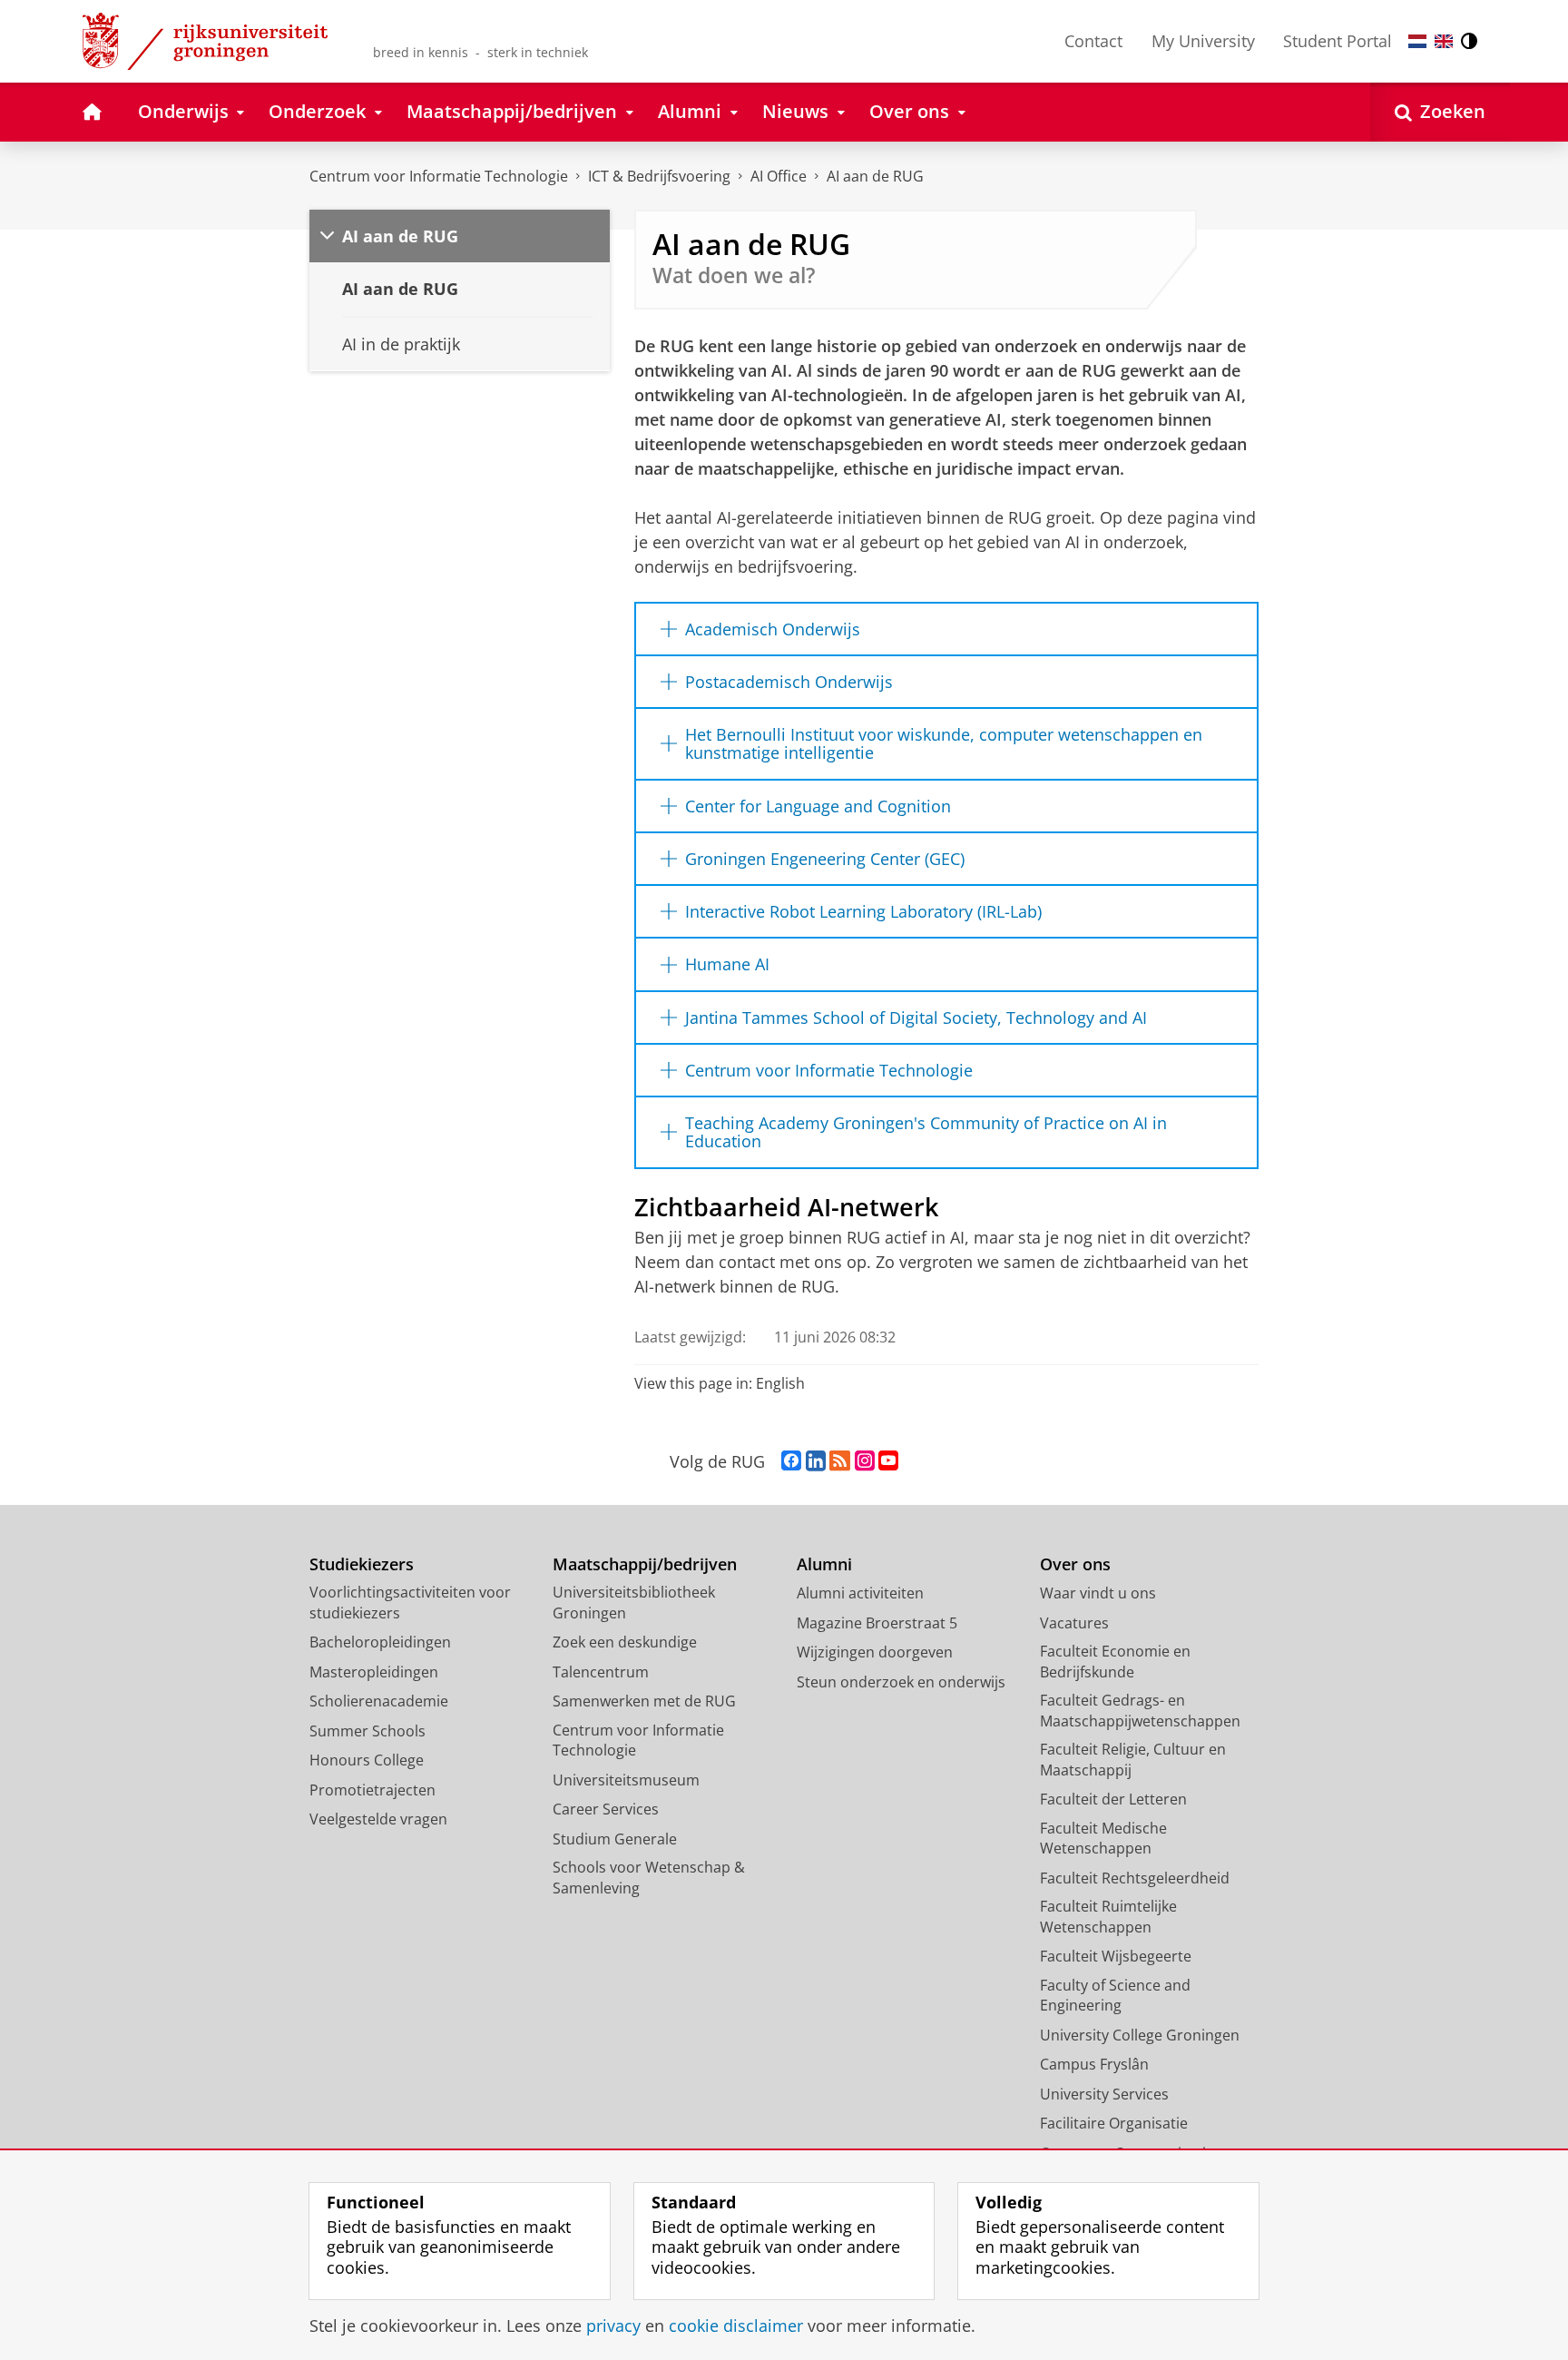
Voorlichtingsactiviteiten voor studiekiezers (410, 1603)
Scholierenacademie (379, 1701)
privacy (613, 2326)
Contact (1093, 41)
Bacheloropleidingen (380, 1642)
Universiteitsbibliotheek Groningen (634, 1603)
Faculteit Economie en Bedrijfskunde (1115, 1662)
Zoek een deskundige (625, 1642)
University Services (1104, 2094)
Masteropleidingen (374, 1672)
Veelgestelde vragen (378, 1819)
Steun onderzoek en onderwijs (901, 1682)
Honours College (367, 1760)
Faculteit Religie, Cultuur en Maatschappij (1133, 1760)
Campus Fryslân (1094, 2064)
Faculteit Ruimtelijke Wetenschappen (1108, 1917)
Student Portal (1338, 41)
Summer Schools (367, 1731)
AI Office (779, 176)
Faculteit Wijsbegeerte (1116, 1956)
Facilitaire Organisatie (1114, 2123)
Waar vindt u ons (1098, 1593)
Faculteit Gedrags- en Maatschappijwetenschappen (1140, 1711)
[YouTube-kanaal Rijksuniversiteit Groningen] (888, 1461)
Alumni (824, 1564)
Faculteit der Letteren (1113, 1799)
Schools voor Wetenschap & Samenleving (649, 1878)
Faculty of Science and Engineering (1115, 1996)
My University (1203, 41)
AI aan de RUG (875, 176)
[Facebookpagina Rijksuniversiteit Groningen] (791, 1461)
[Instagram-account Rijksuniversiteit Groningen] (865, 1461)
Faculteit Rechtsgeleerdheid (1135, 1878)
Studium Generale (615, 1839)
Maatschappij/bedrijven (645, 1564)
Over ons (1075, 1564)
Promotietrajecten (372, 1790)
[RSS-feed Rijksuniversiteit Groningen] (840, 1461)
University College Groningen (1140, 2035)
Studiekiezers (362, 1564)
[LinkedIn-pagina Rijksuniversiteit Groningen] (816, 1461)
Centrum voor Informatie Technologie (439, 176)
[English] (1444, 41)
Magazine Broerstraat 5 (877, 1623)
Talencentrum (601, 1672)
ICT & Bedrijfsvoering (659, 176)
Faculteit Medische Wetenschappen (1103, 1839)
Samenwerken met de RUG (644, 1701)
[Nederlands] (1417, 41)
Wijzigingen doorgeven (875, 1652)
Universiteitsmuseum (626, 1780)
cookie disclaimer (736, 2326)
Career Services (606, 1809)
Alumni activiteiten (860, 1593)
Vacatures (1074, 1623)
